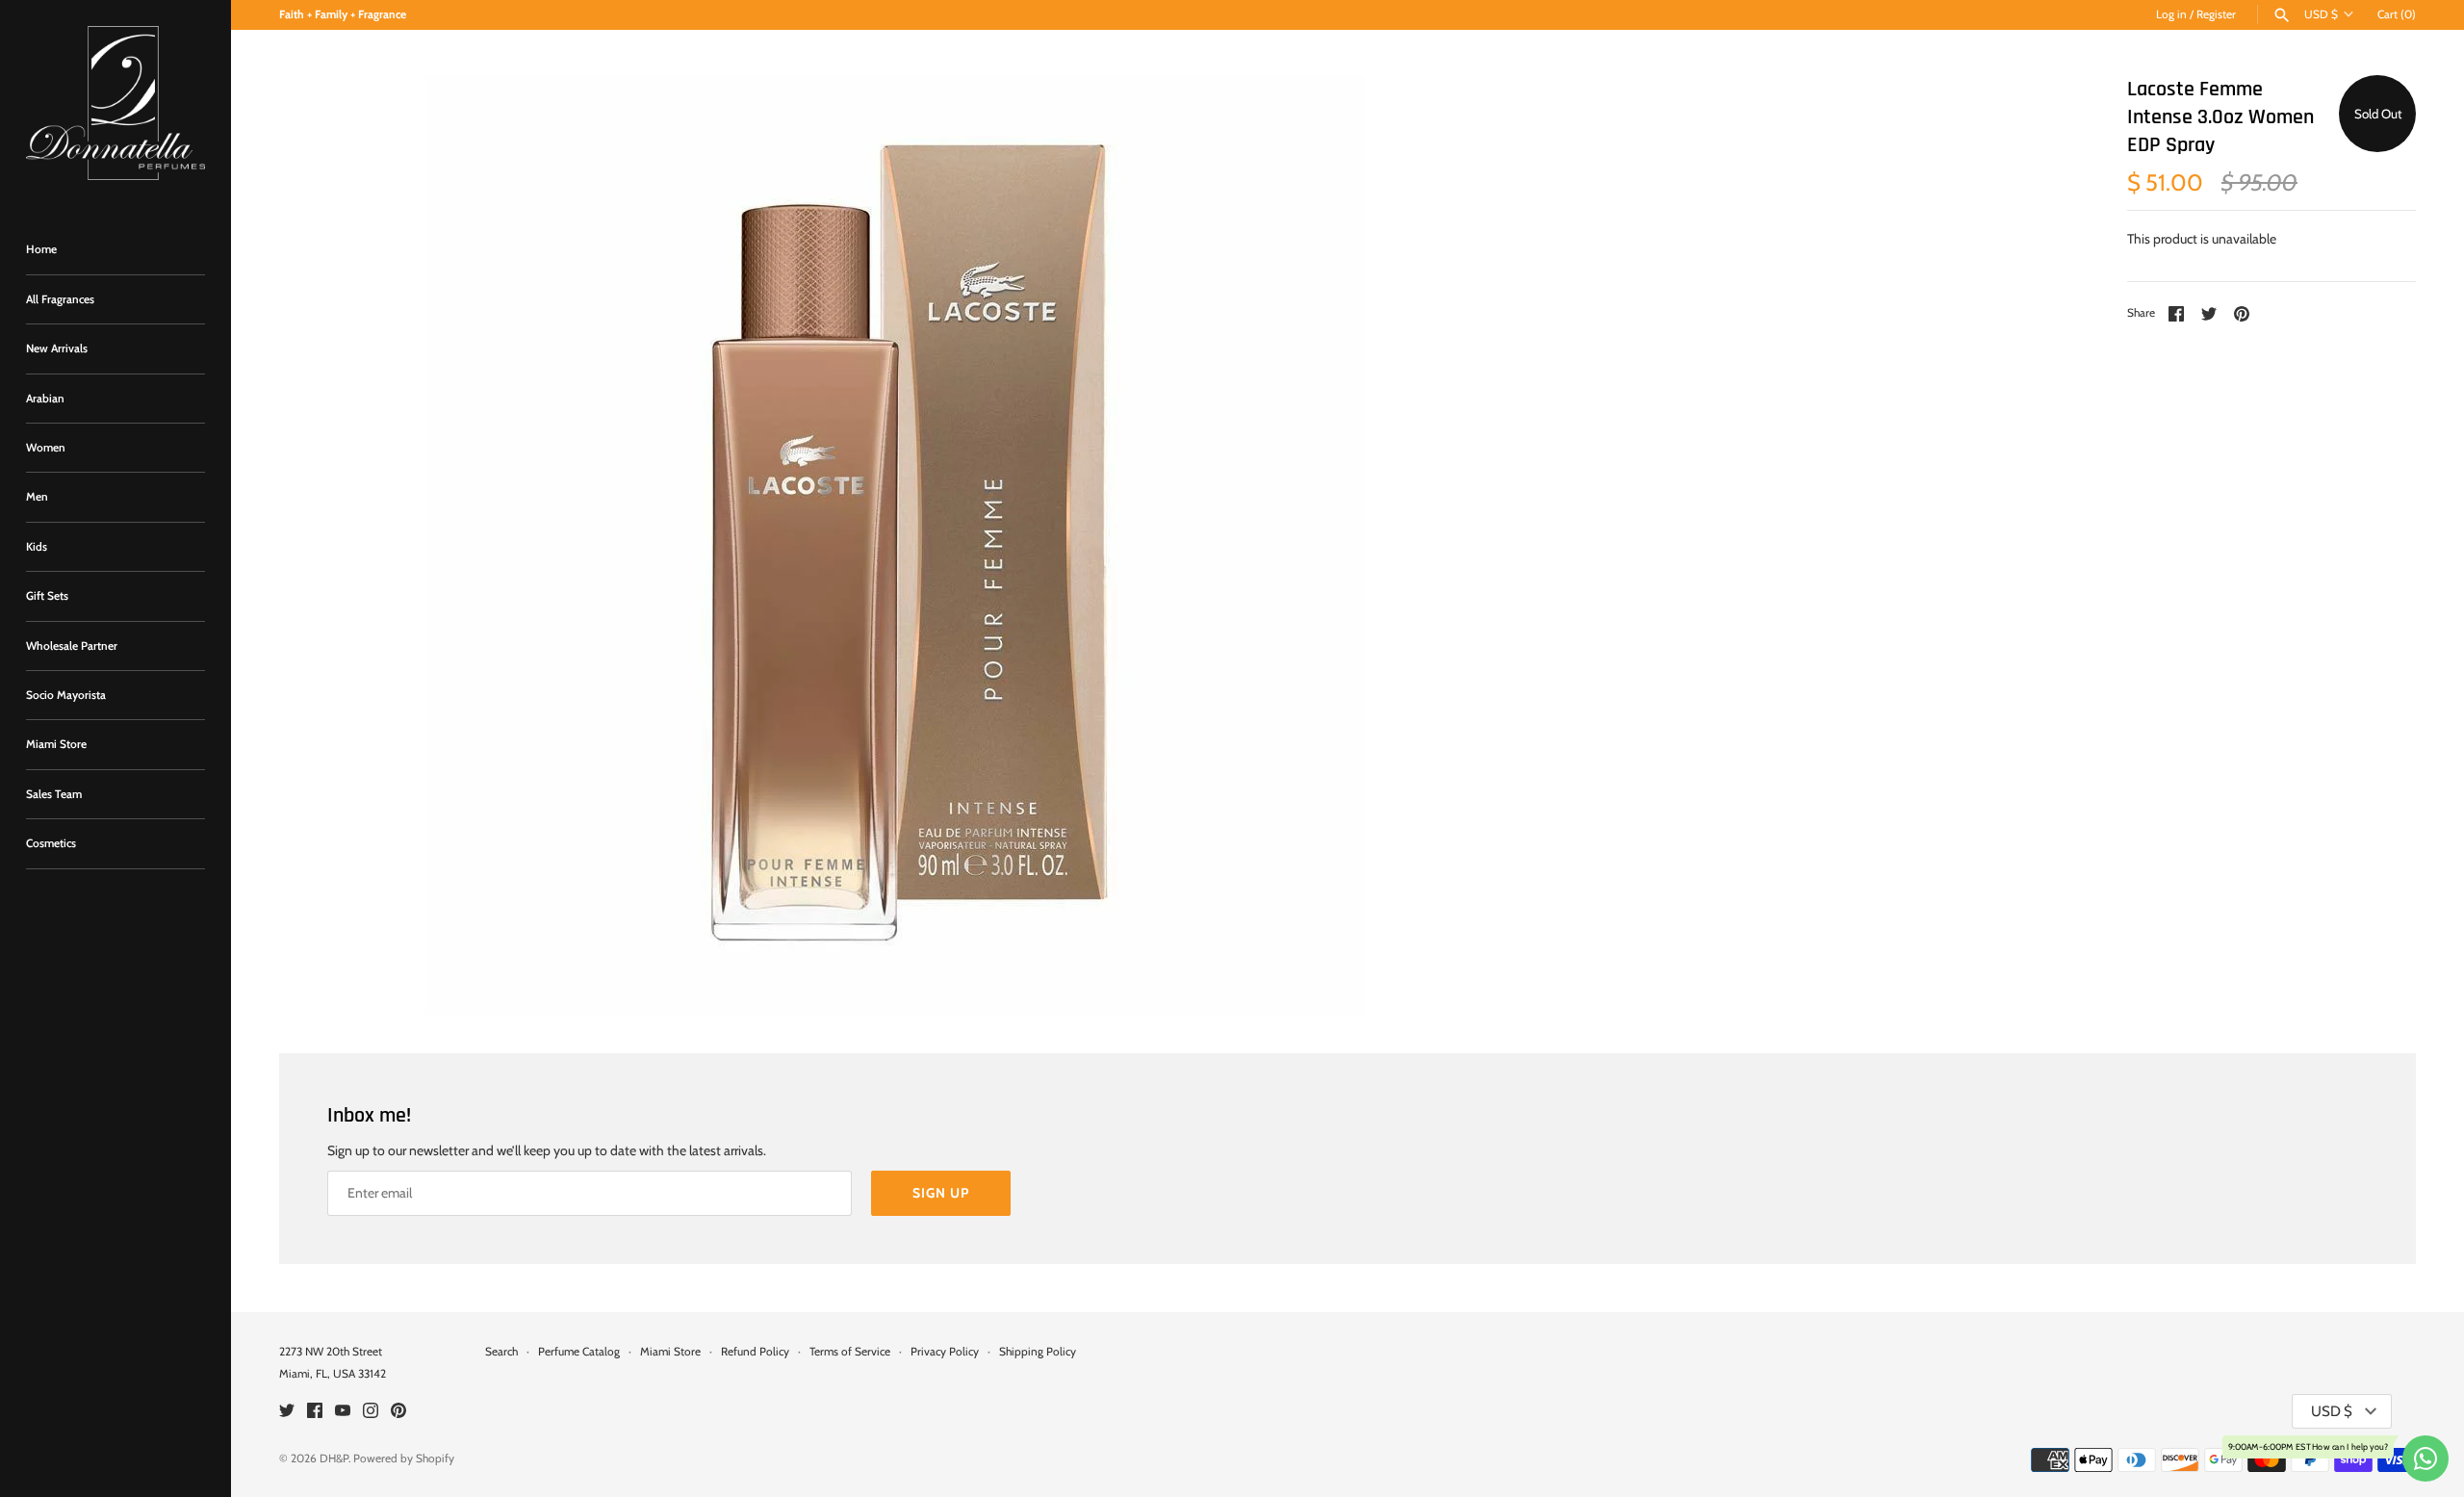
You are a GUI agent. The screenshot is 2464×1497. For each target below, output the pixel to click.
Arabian (45, 399)
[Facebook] (315, 1412)
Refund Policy (755, 1352)
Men (37, 497)
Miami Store (56, 744)
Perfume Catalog (579, 1352)
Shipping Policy (1038, 1352)
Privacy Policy (945, 1352)
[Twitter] (287, 1412)
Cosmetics (51, 843)
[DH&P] (115, 103)
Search (501, 1352)
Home (41, 249)
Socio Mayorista (66, 695)
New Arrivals (57, 348)
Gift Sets (47, 596)
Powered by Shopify (404, 1458)
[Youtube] (343, 1412)
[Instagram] (371, 1412)
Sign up (941, 1193)
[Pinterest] (398, 1412)
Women (46, 448)
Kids (37, 547)
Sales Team (54, 794)
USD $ (2321, 14)
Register (2216, 14)
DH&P (334, 1458)
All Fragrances (60, 299)
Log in (2171, 14)
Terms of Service (850, 1352)
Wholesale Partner (72, 646)
